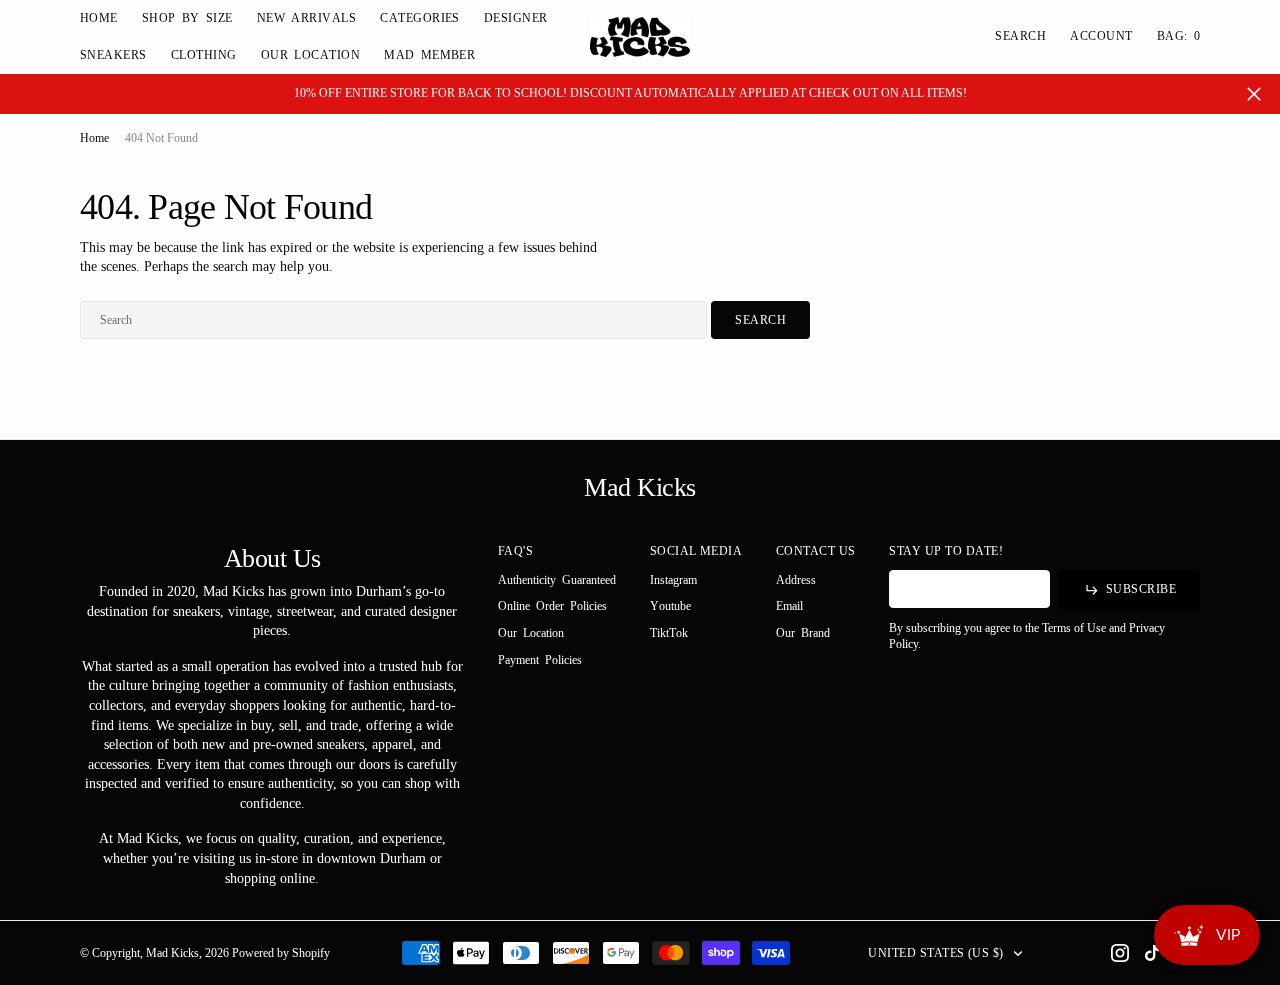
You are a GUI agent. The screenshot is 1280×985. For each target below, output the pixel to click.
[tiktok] (1152, 953)
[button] (1101, 36)
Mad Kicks (172, 953)
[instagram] (1120, 953)
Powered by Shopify (281, 953)
